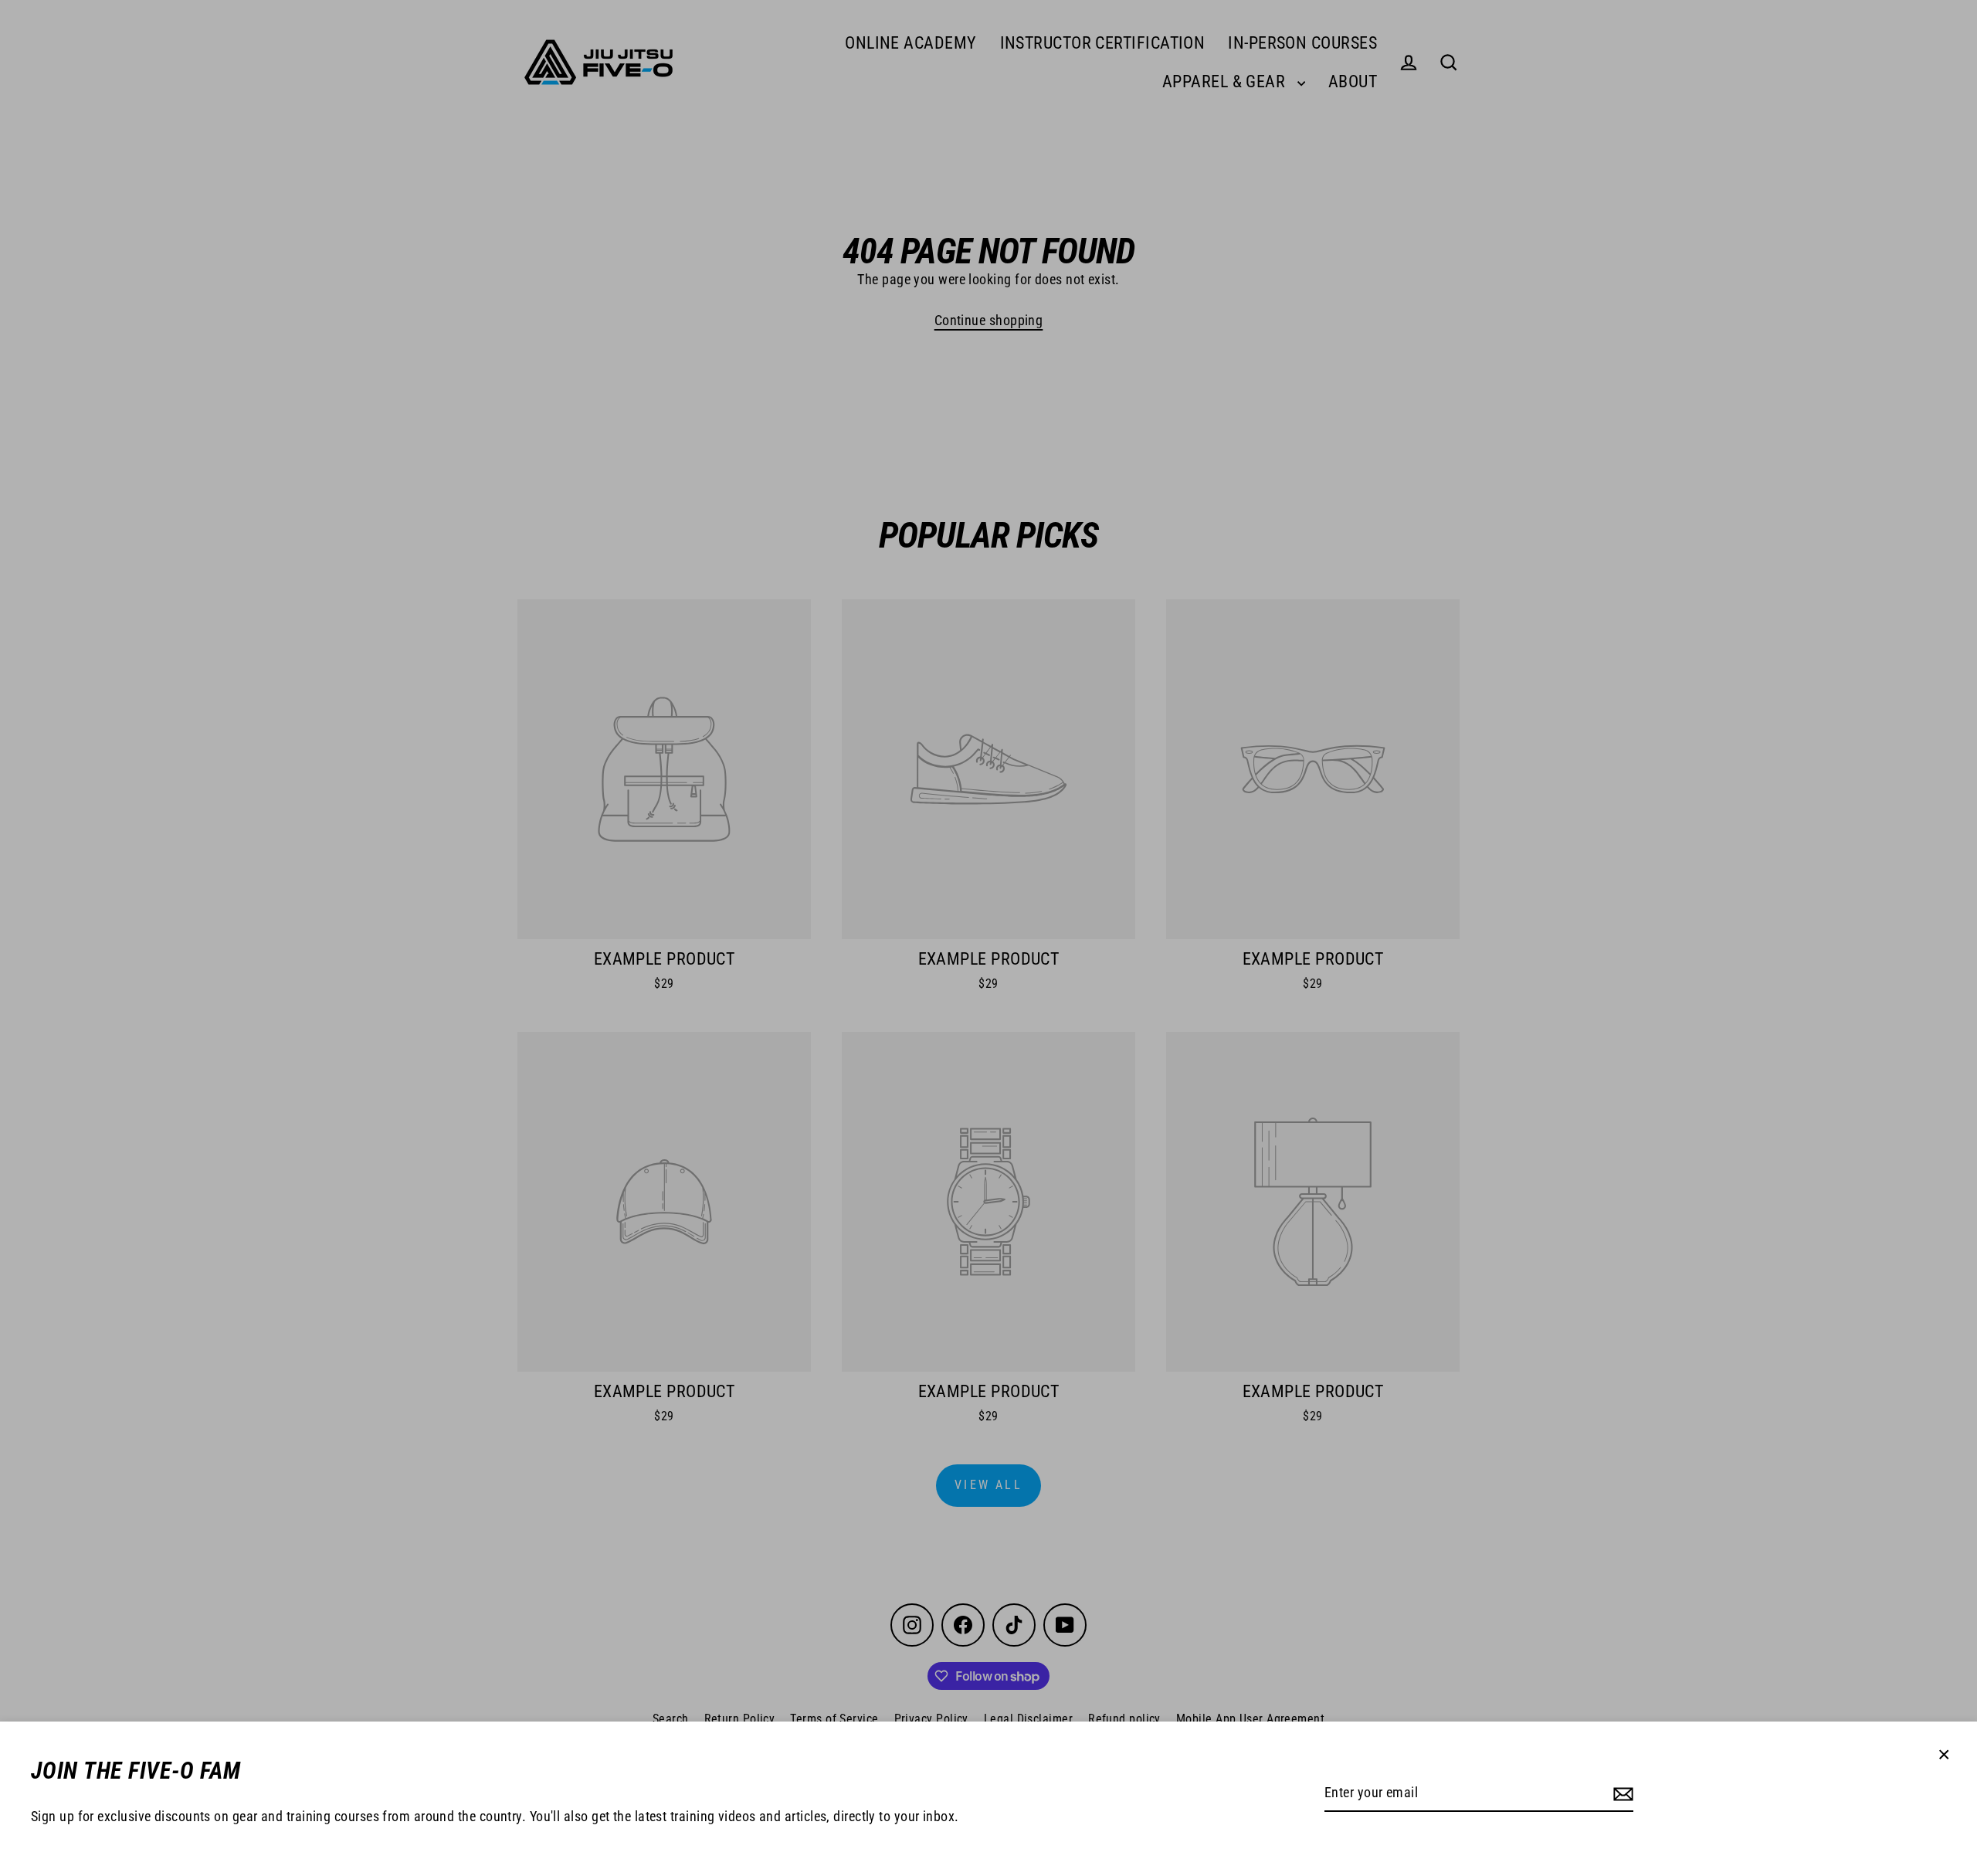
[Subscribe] (1623, 1794)
